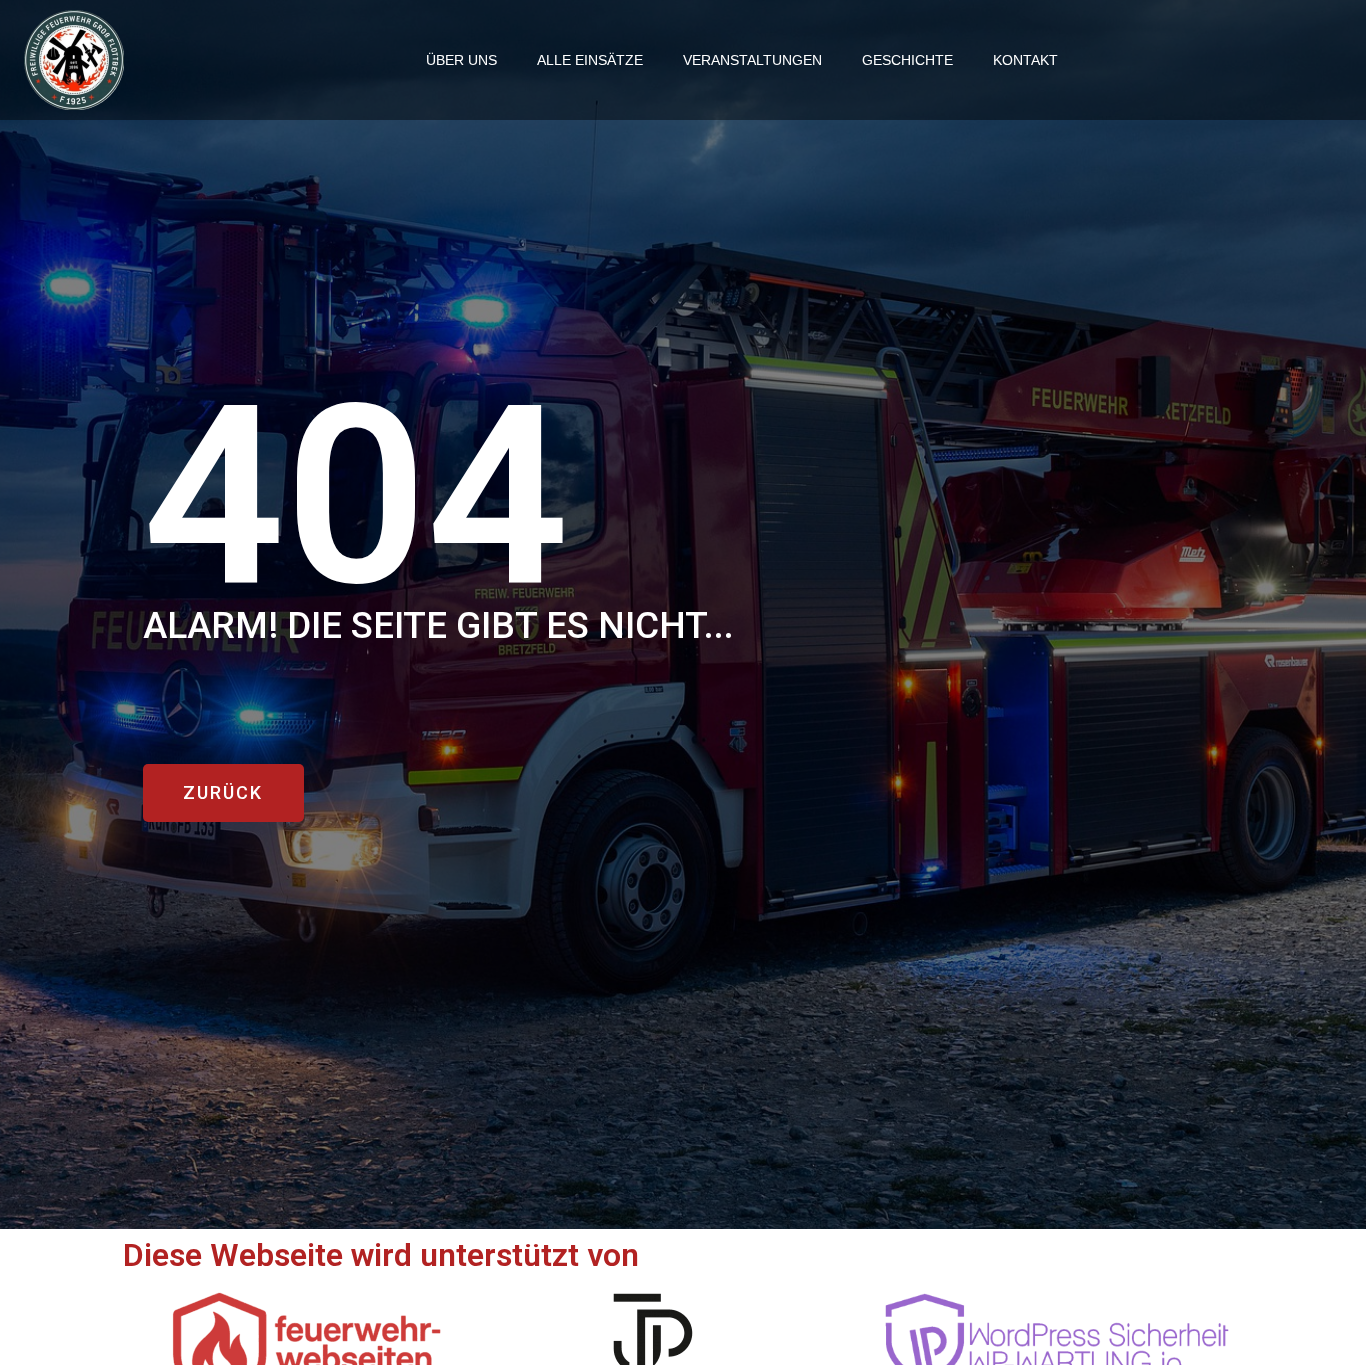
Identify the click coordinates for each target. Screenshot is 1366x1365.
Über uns (461, 60)
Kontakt (1025, 60)
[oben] (1329, 1287)
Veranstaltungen (752, 60)
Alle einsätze (590, 60)
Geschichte (907, 60)
